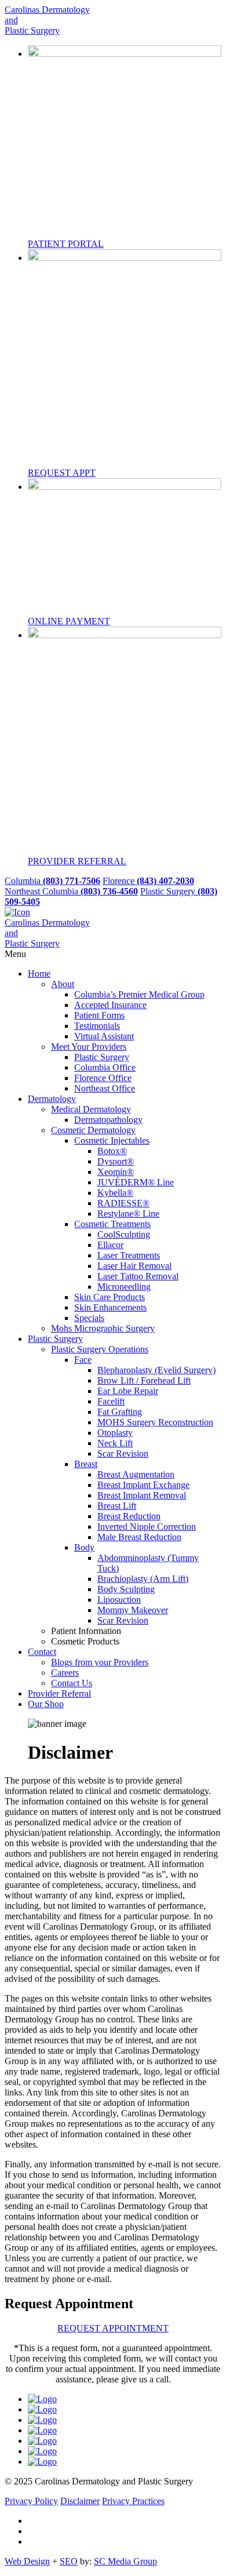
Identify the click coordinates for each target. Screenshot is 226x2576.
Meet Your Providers (89, 1047)
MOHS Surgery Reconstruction (155, 1422)
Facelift (111, 1401)
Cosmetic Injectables (112, 1140)
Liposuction (119, 1600)
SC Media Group (125, 2561)
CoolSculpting (124, 1234)
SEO (69, 2561)
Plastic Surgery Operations (100, 1349)
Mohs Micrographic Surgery (103, 1328)
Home (39, 974)
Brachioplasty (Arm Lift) (143, 1579)
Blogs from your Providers (100, 1662)
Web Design (27, 2561)
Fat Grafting (120, 1412)
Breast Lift (117, 1506)
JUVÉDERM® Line (136, 1182)
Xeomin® (116, 1172)
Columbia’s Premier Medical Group (139, 994)
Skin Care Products (110, 1297)
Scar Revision (123, 1453)
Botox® (112, 1151)
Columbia (52, 881)
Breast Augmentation (136, 1474)
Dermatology (52, 1099)
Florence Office (103, 1078)
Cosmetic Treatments (112, 1224)
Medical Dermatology (91, 1109)
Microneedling (124, 1287)
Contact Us (72, 1683)
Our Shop (46, 1704)
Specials (89, 1318)
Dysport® (116, 1161)
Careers (65, 1673)
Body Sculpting (126, 1589)
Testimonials (97, 1026)
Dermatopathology (108, 1120)
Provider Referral (59, 1693)
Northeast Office (105, 1088)
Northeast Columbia (71, 891)
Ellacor (110, 1245)
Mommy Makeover (133, 1610)
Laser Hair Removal (134, 1266)
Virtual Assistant (104, 1036)
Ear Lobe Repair (128, 1391)
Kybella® (115, 1193)
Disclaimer (80, 2501)
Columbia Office (105, 1067)
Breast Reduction (129, 1516)
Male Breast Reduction (139, 1537)
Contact (42, 1652)
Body (84, 1547)
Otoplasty (115, 1433)
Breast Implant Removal (142, 1495)
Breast (86, 1464)
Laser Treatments (129, 1255)
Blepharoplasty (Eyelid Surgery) (156, 1370)
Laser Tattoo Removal (138, 1276)
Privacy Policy (31, 2501)
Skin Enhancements (110, 1307)
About (63, 984)
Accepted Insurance (110, 1005)
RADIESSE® (123, 1203)
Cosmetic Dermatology (93, 1130)
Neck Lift (115, 1443)
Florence (148, 881)
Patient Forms (99, 1015)
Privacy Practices (133, 2501)
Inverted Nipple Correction (147, 1527)
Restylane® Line (128, 1214)
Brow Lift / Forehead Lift (144, 1380)
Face (83, 1360)
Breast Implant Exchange (143, 1485)
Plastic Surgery (102, 1057)
